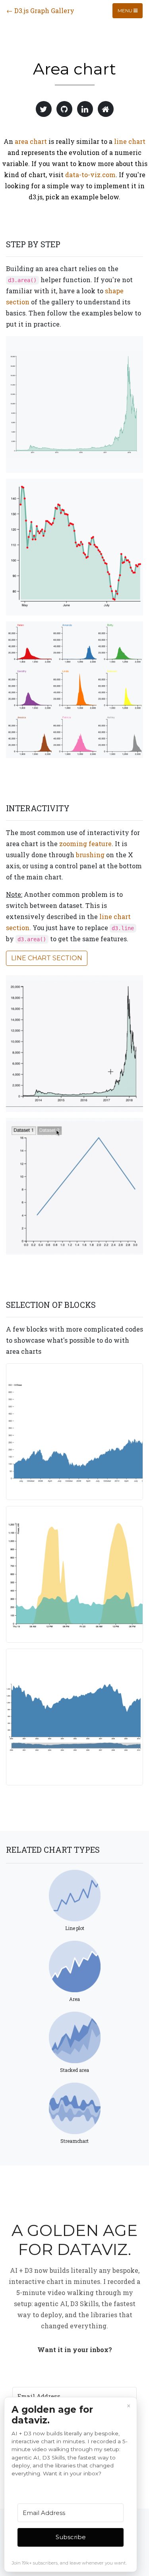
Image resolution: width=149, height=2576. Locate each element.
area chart (31, 141)
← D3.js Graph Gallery (40, 11)
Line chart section (47, 958)
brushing (90, 855)
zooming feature (85, 844)
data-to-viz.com (90, 175)
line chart (130, 141)
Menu (126, 11)
